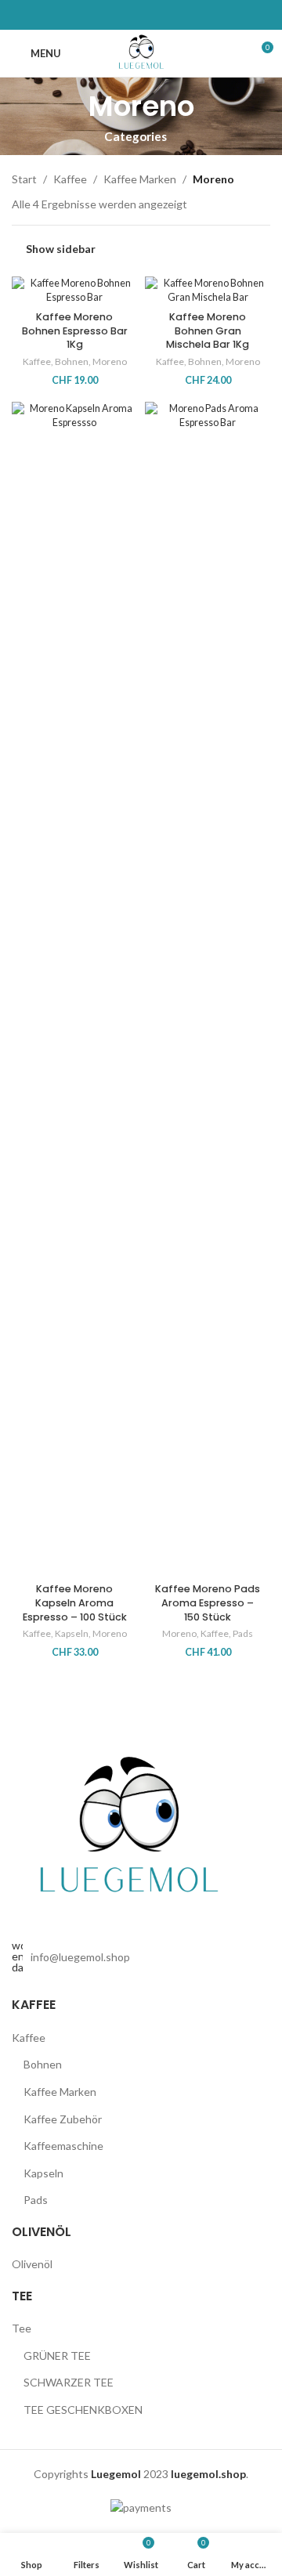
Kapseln (72, 1633)
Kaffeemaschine (63, 2146)
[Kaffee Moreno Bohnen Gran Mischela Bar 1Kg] (208, 290)
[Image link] (129, 1829)
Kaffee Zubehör (63, 2119)
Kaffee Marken (140, 179)
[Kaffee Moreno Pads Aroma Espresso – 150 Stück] (208, 989)
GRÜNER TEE (57, 2356)
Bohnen (72, 361)
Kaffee (70, 179)
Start (24, 179)
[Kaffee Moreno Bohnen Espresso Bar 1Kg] (74, 290)
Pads (243, 1633)
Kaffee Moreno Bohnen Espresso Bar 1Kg (75, 331)
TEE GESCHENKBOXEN (83, 2410)
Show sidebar (61, 249)
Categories (136, 137)
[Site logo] (141, 52)
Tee (22, 2328)
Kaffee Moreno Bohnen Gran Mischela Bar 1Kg (208, 331)
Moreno (110, 361)
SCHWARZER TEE (69, 2382)
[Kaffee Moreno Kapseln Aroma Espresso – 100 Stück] (74, 989)
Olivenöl (32, 2264)
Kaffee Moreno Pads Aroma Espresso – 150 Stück (208, 1602)
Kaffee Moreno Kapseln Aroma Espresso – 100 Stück (75, 1602)
